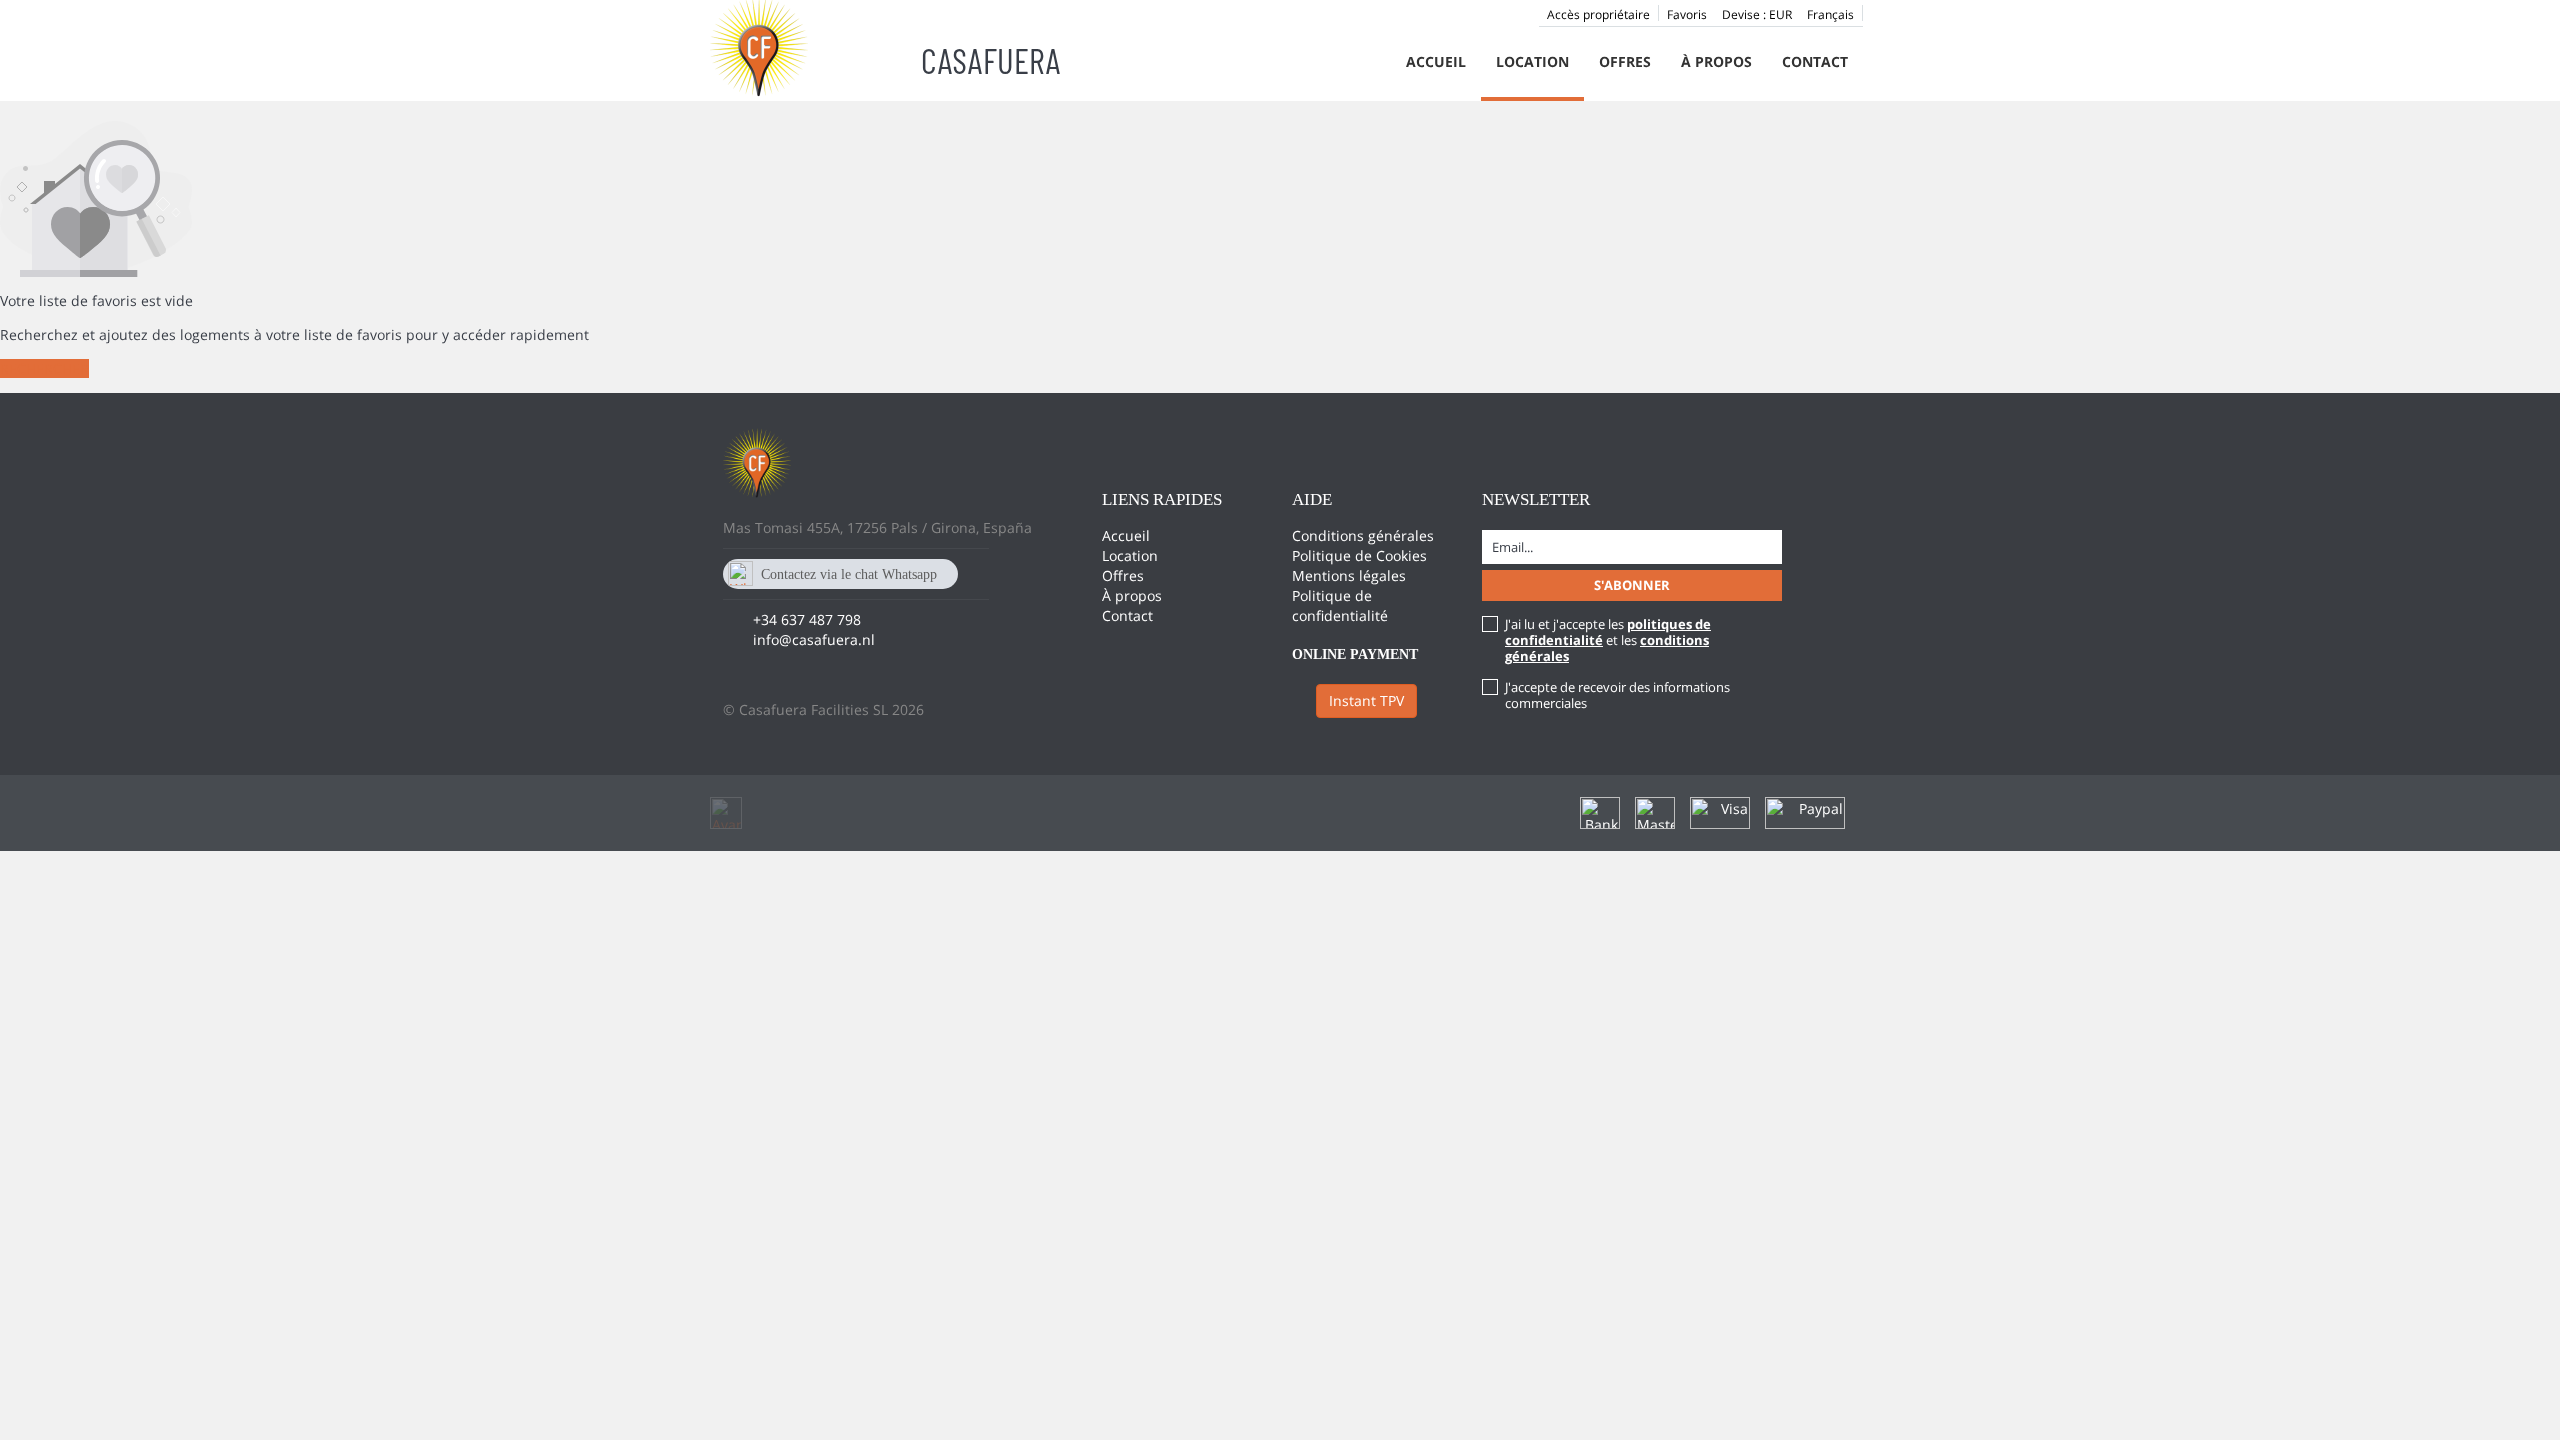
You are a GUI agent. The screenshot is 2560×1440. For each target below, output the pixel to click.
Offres (1625, 61)
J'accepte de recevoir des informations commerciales (1617, 695)
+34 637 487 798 (807, 619)
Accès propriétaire (1598, 14)
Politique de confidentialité (1340, 605)
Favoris (1687, 14)
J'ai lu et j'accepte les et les (1608, 640)
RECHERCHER (44, 368)
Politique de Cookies (1359, 555)
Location (1532, 61)
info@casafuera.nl (814, 639)
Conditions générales (1363, 535)
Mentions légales (1349, 575)
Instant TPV (1366, 700)
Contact (1815, 61)
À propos (1716, 61)
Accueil (1436, 61)
